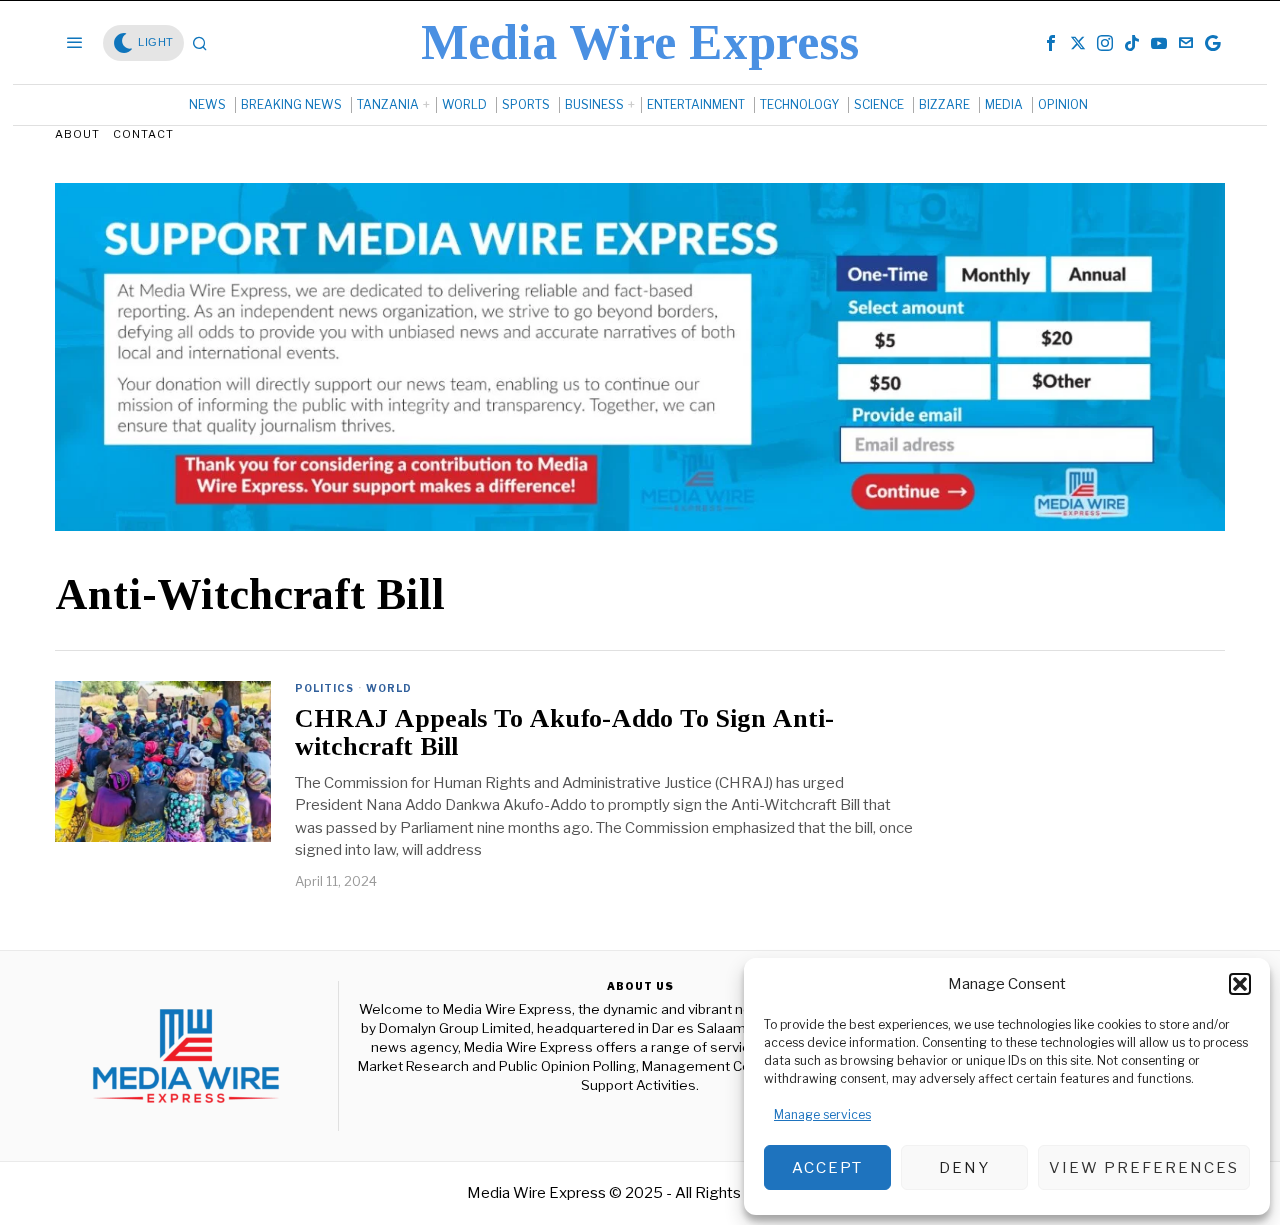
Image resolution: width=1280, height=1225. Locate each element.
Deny (964, 1168)
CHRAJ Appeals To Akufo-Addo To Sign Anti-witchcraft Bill (564, 733)
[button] (1240, 984)
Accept (827, 1168)
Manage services (822, 1114)
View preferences (1144, 1168)
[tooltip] (1051, 43)
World (389, 688)
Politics (324, 688)
